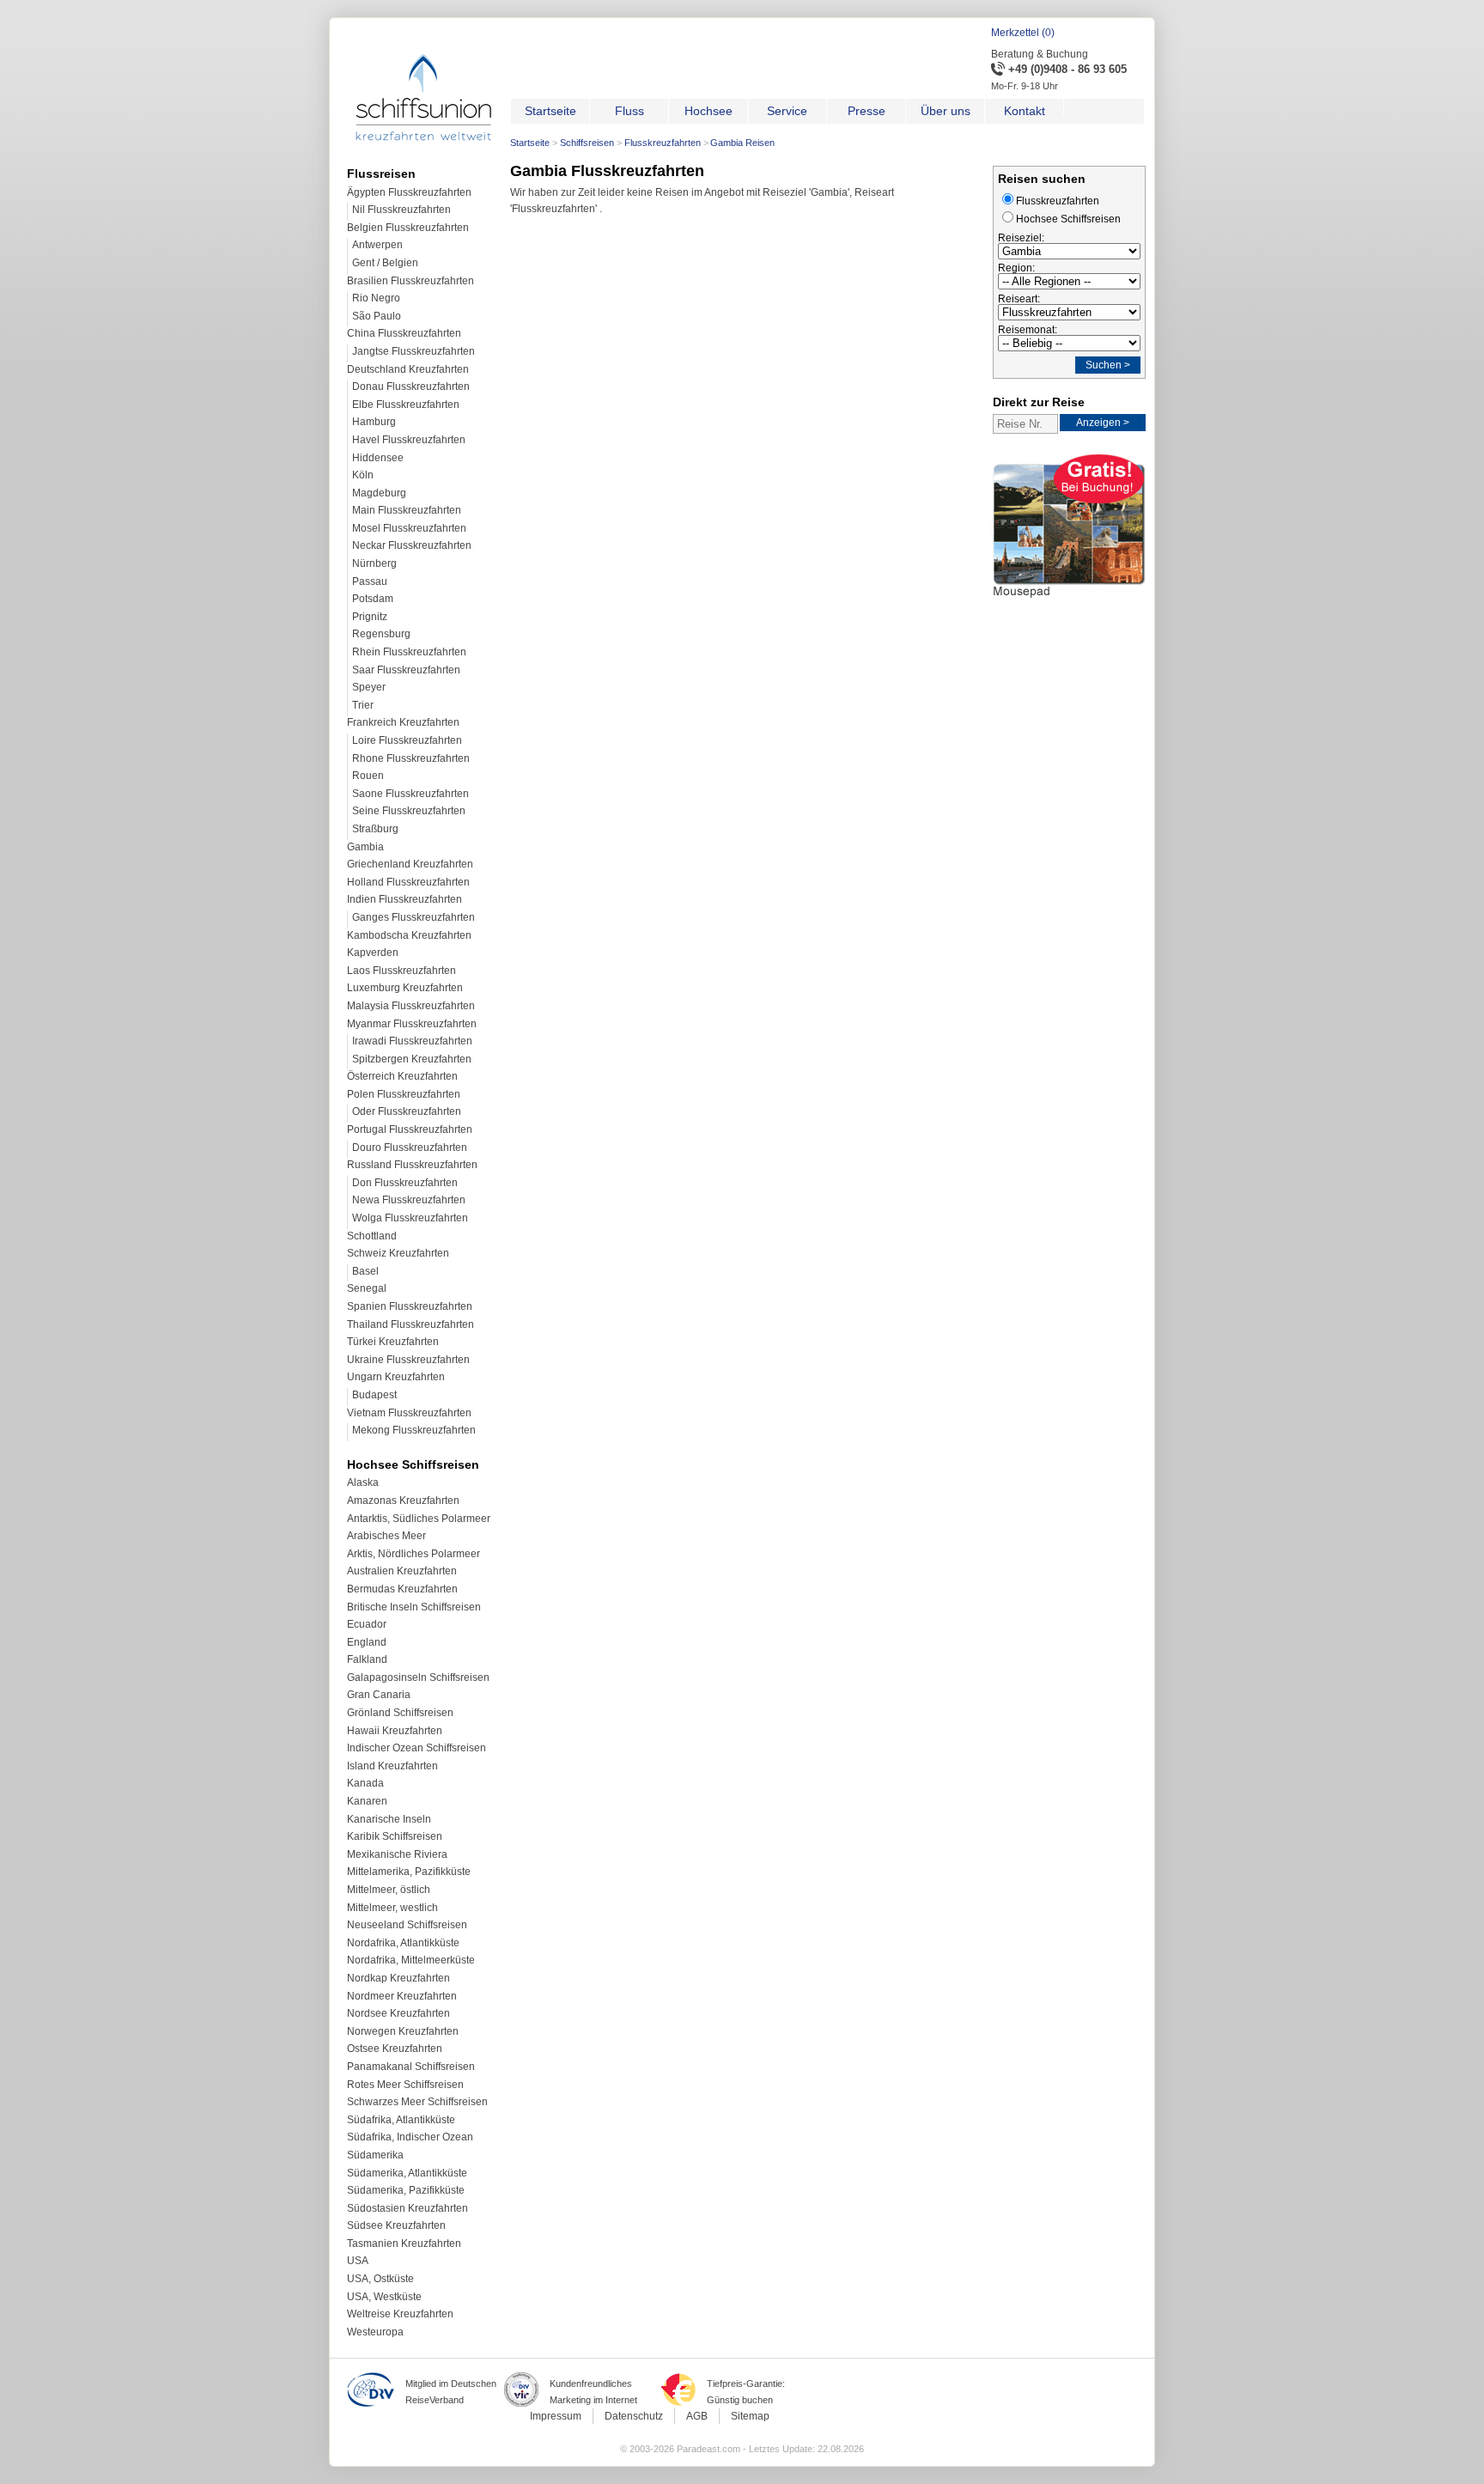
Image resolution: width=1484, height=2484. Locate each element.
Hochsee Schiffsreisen (1068, 219)
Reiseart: (1019, 299)
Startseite (530, 143)
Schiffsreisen (587, 143)
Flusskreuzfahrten (663, 143)
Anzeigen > (1103, 423)
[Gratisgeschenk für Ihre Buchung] (1069, 600)
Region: (1016, 268)
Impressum (556, 2416)
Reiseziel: (1021, 238)
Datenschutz (634, 2416)
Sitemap (750, 2416)
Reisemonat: (1028, 330)
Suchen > (1108, 365)
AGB (697, 2416)
